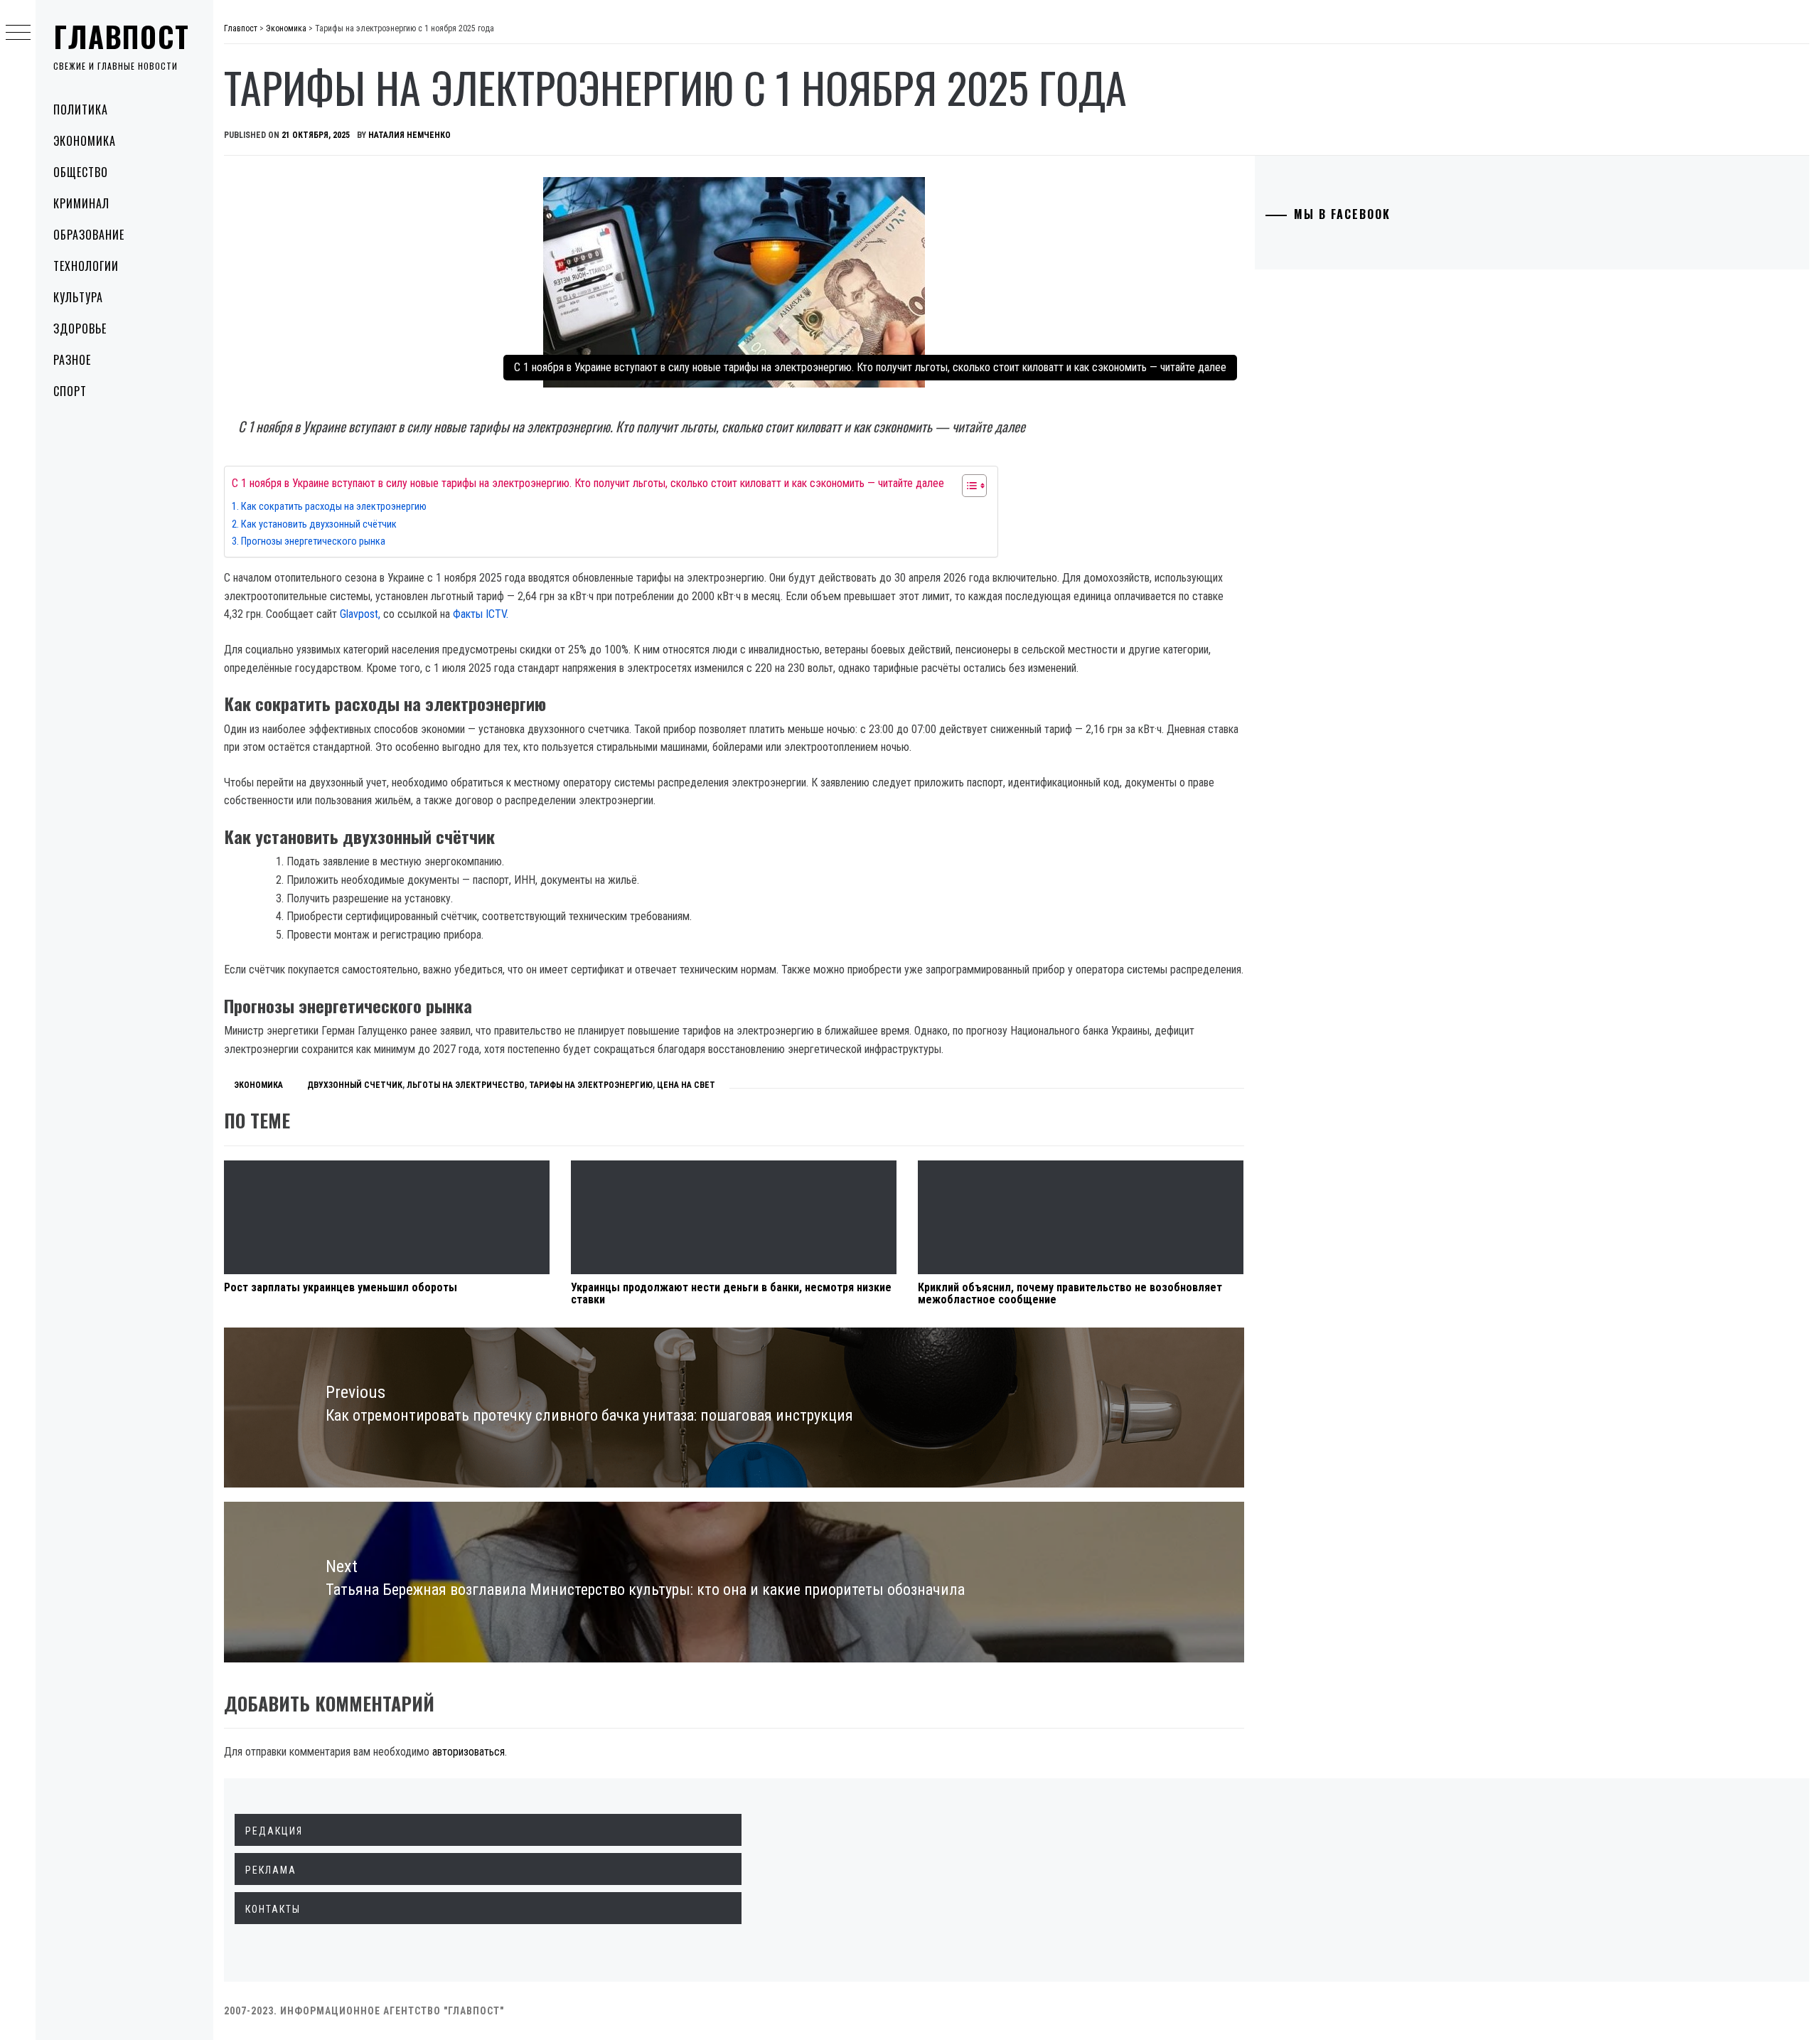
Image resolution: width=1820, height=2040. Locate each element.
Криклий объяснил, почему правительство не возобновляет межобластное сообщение (1070, 1294)
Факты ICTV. (481, 614)
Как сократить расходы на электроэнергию (334, 507)
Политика (81, 110)
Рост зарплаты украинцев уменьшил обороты (341, 1287)
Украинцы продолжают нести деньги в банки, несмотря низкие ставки (731, 1294)
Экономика (85, 141)
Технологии (86, 266)
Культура (78, 297)
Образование (89, 235)
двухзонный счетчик (355, 1085)
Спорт (70, 391)
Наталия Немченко (409, 135)
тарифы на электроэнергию (591, 1085)
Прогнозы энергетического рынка (313, 541)
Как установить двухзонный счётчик (319, 524)
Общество (81, 172)
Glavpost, (362, 614)
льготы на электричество (466, 1085)
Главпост (122, 36)
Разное (72, 360)
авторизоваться (469, 1752)
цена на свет (686, 1085)
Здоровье (80, 329)
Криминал (81, 203)
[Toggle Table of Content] (967, 486)
